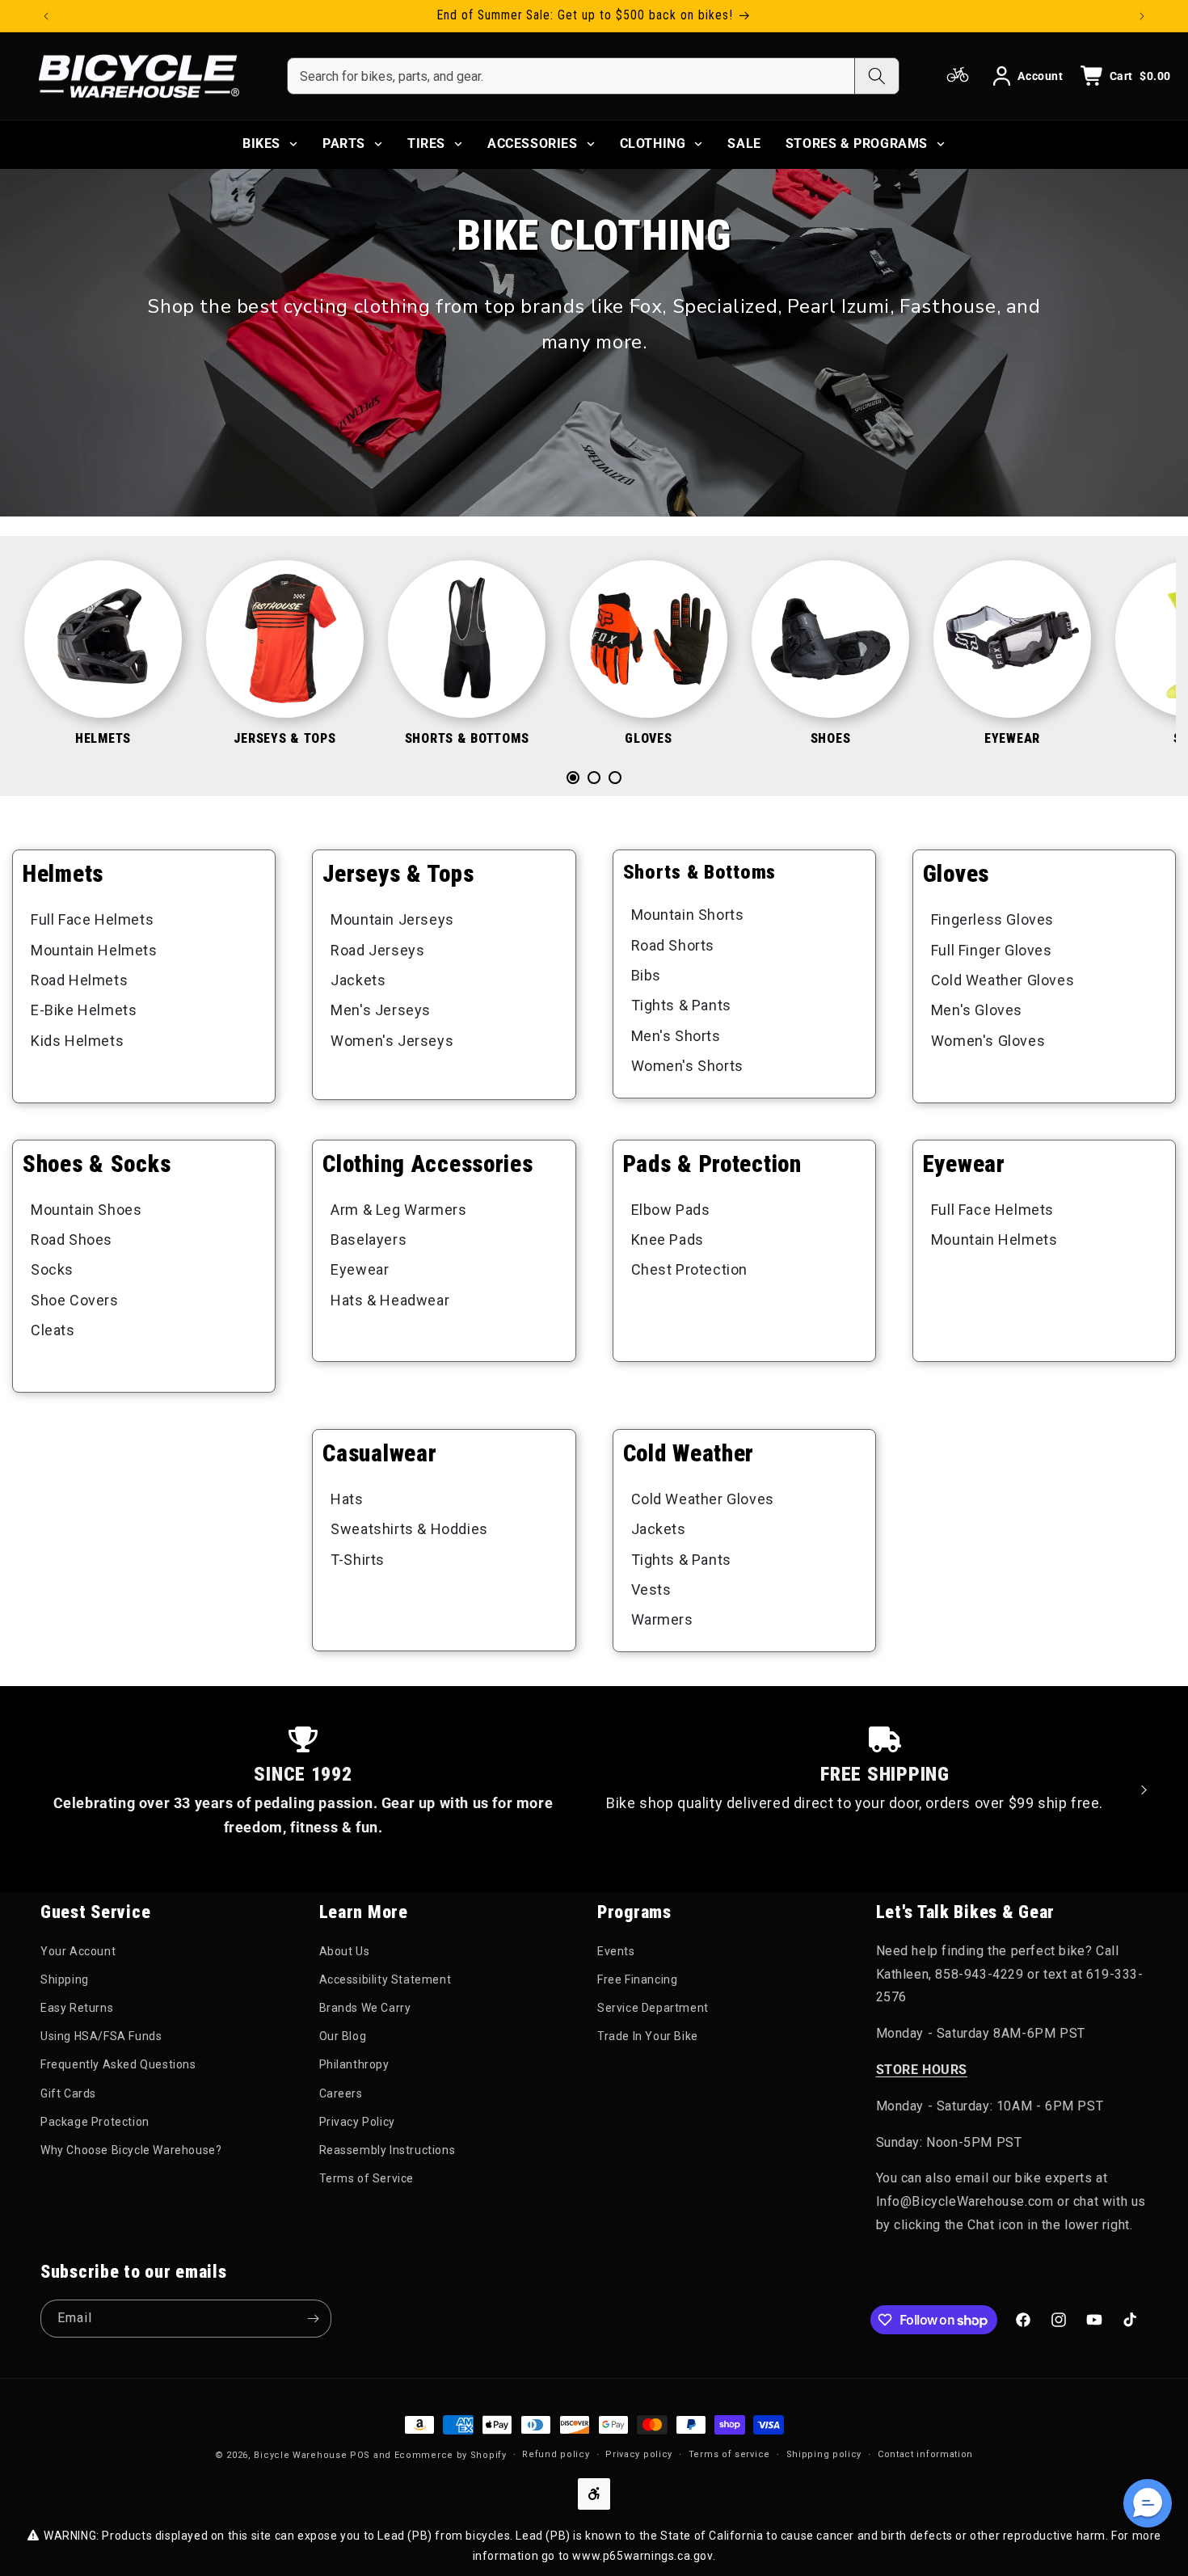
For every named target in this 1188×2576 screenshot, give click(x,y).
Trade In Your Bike (648, 2037)
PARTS (344, 143)
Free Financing (637, 1980)
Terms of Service (367, 2179)
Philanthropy (354, 2065)
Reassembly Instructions (388, 2151)
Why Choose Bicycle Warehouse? (131, 2151)
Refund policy (556, 2454)
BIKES (261, 143)
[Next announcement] (1142, 16)
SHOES (831, 738)
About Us (345, 1951)
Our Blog (343, 2037)
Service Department (653, 2009)
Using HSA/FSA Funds (101, 2037)
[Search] (876, 76)
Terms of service (729, 2454)
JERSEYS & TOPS (284, 738)
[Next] (1127, 666)
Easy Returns (77, 2009)
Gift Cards (68, 2093)
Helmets (63, 874)
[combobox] (571, 76)
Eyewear (964, 1164)
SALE (744, 143)
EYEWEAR (1012, 738)
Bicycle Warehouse (300, 2455)
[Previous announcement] (46, 16)
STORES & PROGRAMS (857, 143)
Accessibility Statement (385, 1980)
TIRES (426, 143)
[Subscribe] (313, 2319)
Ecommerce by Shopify (451, 2455)
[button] (1148, 2503)
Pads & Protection (712, 1164)
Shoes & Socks (97, 1164)
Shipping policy (824, 2454)
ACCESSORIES (533, 143)
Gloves (956, 874)
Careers (341, 2093)
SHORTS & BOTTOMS (467, 738)
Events (616, 1951)
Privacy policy (639, 2454)
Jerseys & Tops (398, 874)
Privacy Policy (357, 2122)
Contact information (925, 2454)
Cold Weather (689, 1453)
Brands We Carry (365, 2009)
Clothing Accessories (428, 1164)
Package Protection (95, 2122)
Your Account (78, 1951)
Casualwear (379, 1453)
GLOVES (648, 738)
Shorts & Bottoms (700, 872)
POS (360, 2455)
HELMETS (103, 738)
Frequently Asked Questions (118, 2065)
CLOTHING (653, 143)
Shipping (65, 1980)
